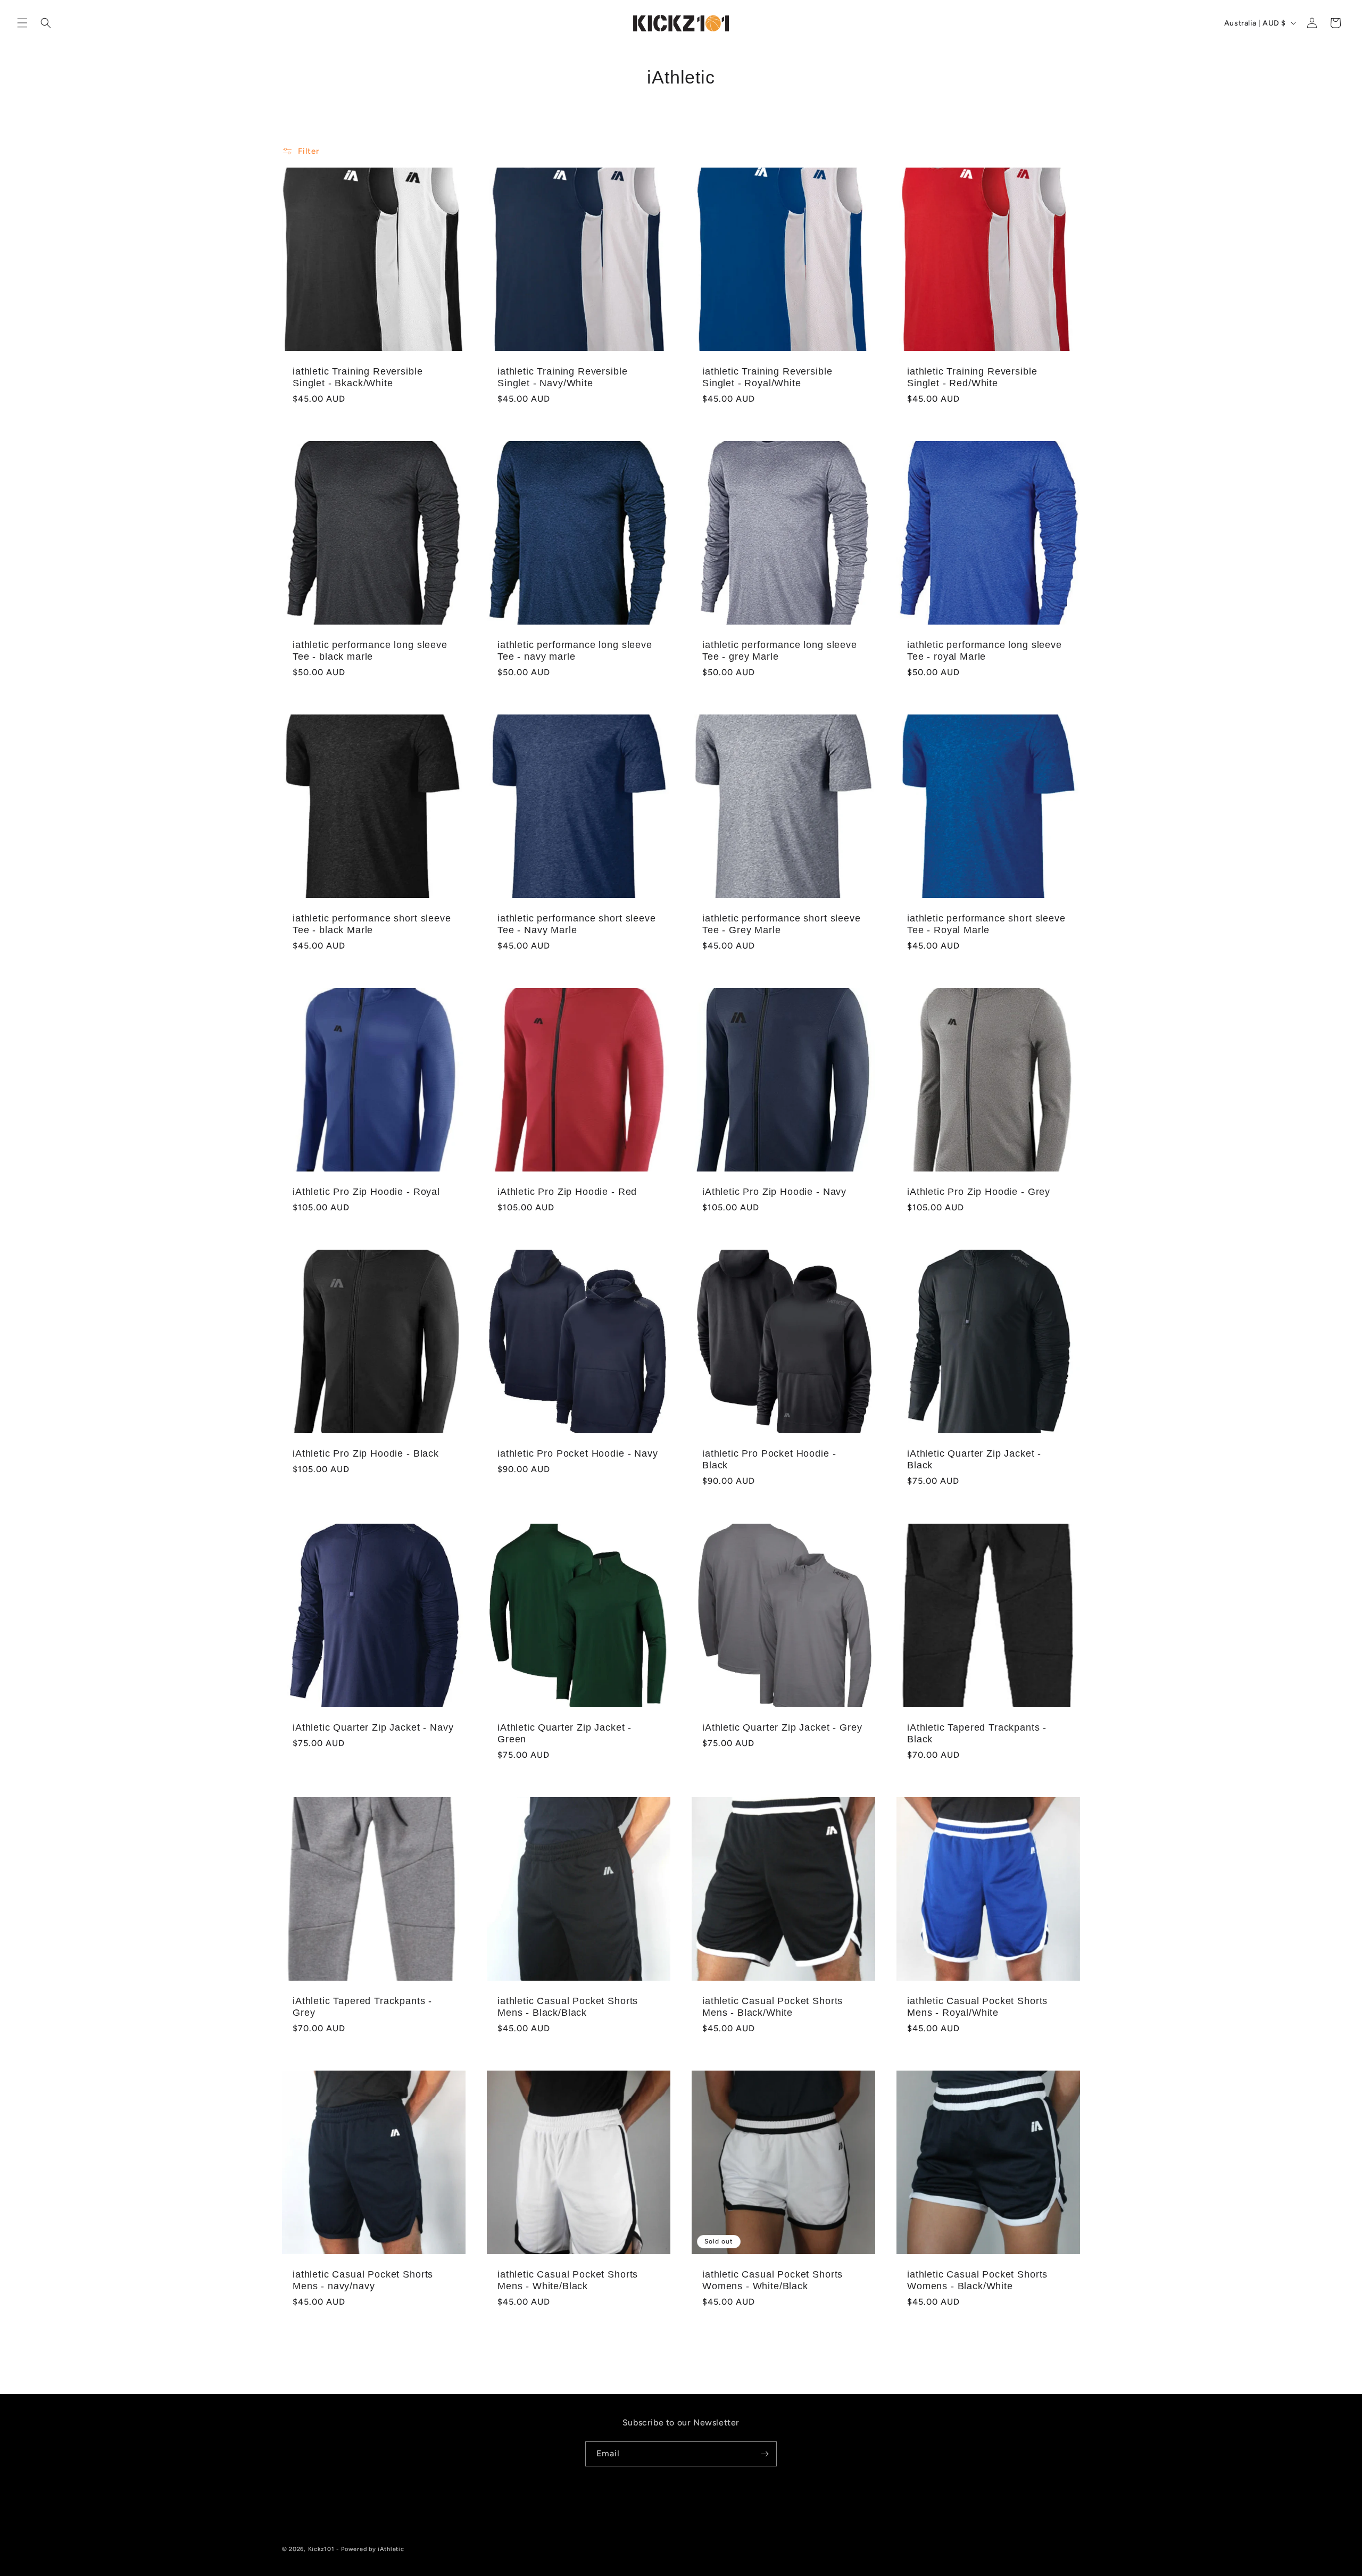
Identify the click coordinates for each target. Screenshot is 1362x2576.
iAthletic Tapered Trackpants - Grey (362, 2007)
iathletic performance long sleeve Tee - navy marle (575, 651)
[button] (22, 23)
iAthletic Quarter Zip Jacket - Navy (373, 1727)
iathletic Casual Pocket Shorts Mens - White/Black (568, 2280)
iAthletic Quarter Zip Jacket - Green (564, 1733)
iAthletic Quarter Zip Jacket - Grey (782, 1727)
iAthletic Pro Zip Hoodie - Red (567, 1192)
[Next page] (710, 2361)
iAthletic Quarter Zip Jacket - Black (974, 1459)
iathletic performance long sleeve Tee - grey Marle (780, 651)
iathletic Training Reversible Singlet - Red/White (972, 377)
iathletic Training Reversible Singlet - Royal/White (767, 377)
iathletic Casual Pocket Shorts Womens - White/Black (773, 2280)
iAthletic (391, 2549)
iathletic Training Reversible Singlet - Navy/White (562, 377)
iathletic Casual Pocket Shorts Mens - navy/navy (363, 2280)
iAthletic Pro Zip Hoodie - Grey (979, 1192)
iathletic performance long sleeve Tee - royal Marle (985, 651)
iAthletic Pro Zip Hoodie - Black (366, 1453)
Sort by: (894, 150)
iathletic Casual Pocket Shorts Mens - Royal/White (977, 2007)
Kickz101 (321, 2549)
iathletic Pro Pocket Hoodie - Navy (578, 1453)
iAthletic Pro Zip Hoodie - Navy (774, 1192)
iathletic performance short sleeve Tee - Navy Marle (577, 924)
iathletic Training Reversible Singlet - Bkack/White (358, 377)
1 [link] (652, 2361)
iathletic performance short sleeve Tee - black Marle (372, 924)
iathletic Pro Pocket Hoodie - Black (769, 1459)
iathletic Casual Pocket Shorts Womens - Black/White (977, 2280)
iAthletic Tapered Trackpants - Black (977, 1733)
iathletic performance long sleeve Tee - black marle (370, 651)
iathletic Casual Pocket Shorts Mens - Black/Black (568, 2007)
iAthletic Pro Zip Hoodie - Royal (366, 1192)
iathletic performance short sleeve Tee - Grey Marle (782, 924)
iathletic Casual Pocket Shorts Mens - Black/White (773, 2007)
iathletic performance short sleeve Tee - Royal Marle (986, 924)
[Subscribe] (765, 2454)
